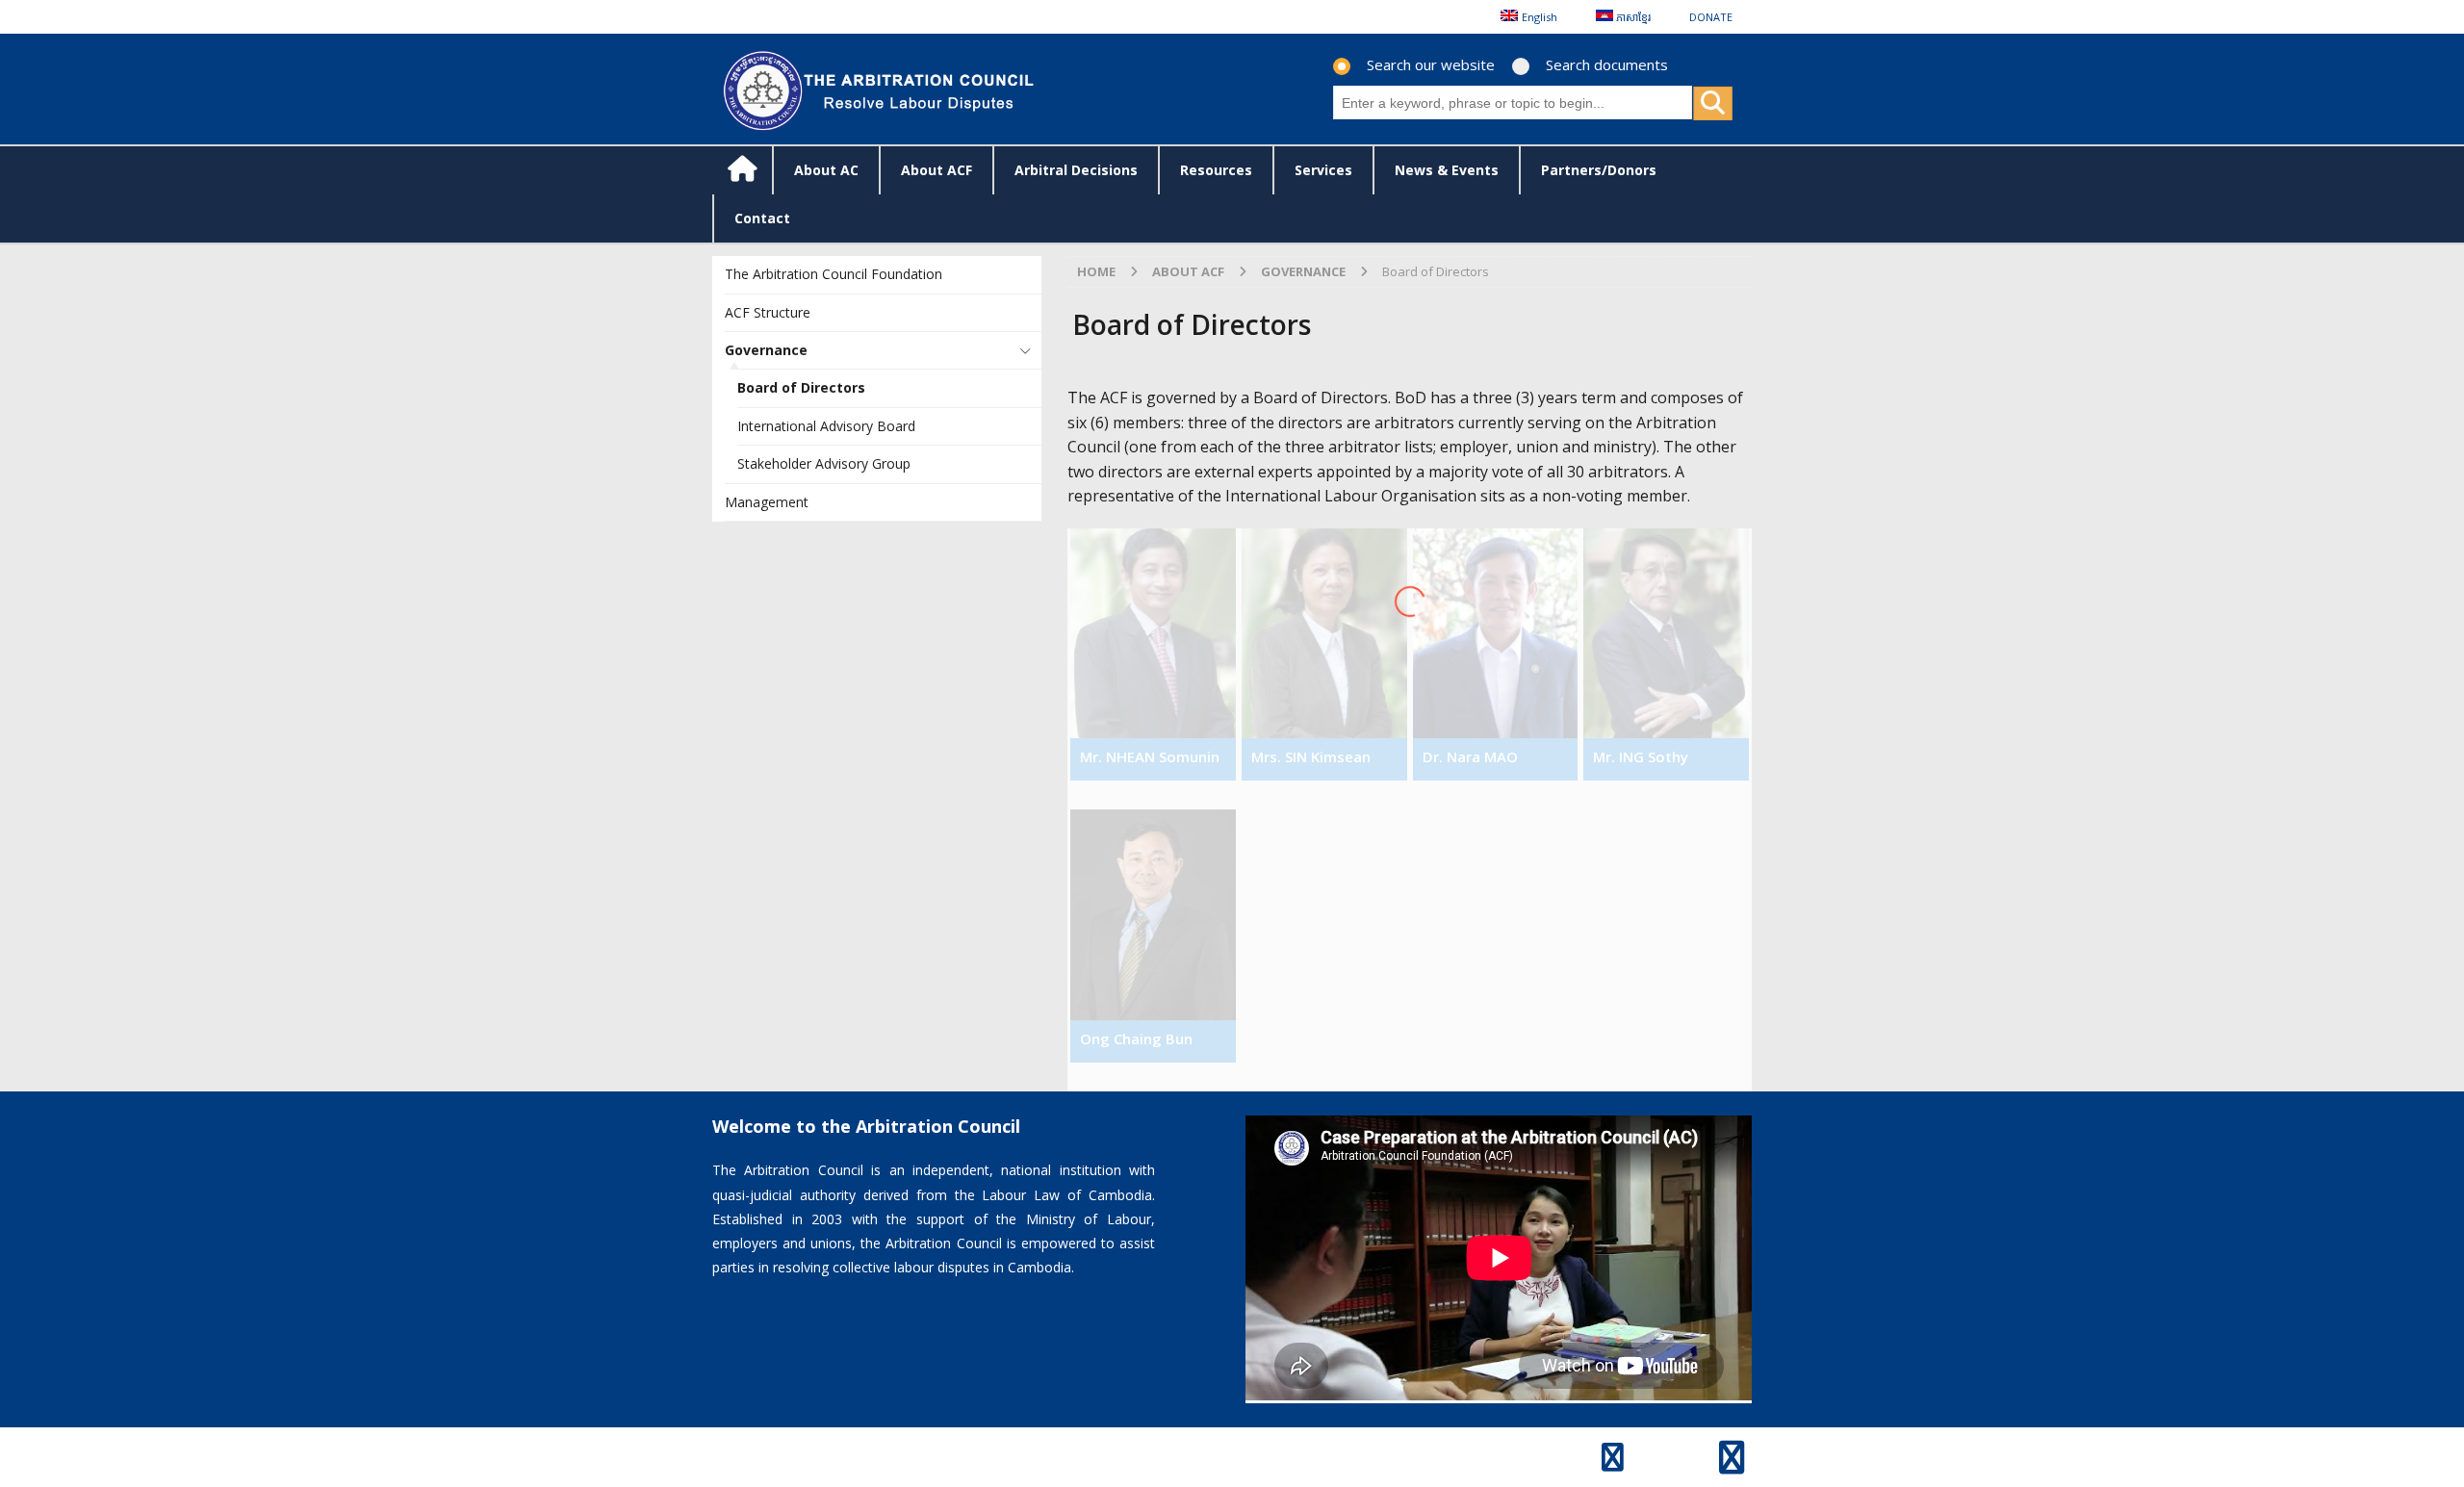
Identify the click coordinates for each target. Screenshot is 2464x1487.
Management (767, 502)
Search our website (1431, 64)
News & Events (1447, 170)
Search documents (1607, 64)
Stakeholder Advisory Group (824, 463)
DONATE (1711, 17)
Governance (766, 350)
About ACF (937, 170)
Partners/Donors (1599, 170)
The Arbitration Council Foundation (834, 274)
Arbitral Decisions (1076, 170)
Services (1323, 170)
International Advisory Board (826, 426)
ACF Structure (768, 312)
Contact (762, 218)
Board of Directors (801, 387)
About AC (826, 170)
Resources (1216, 170)
